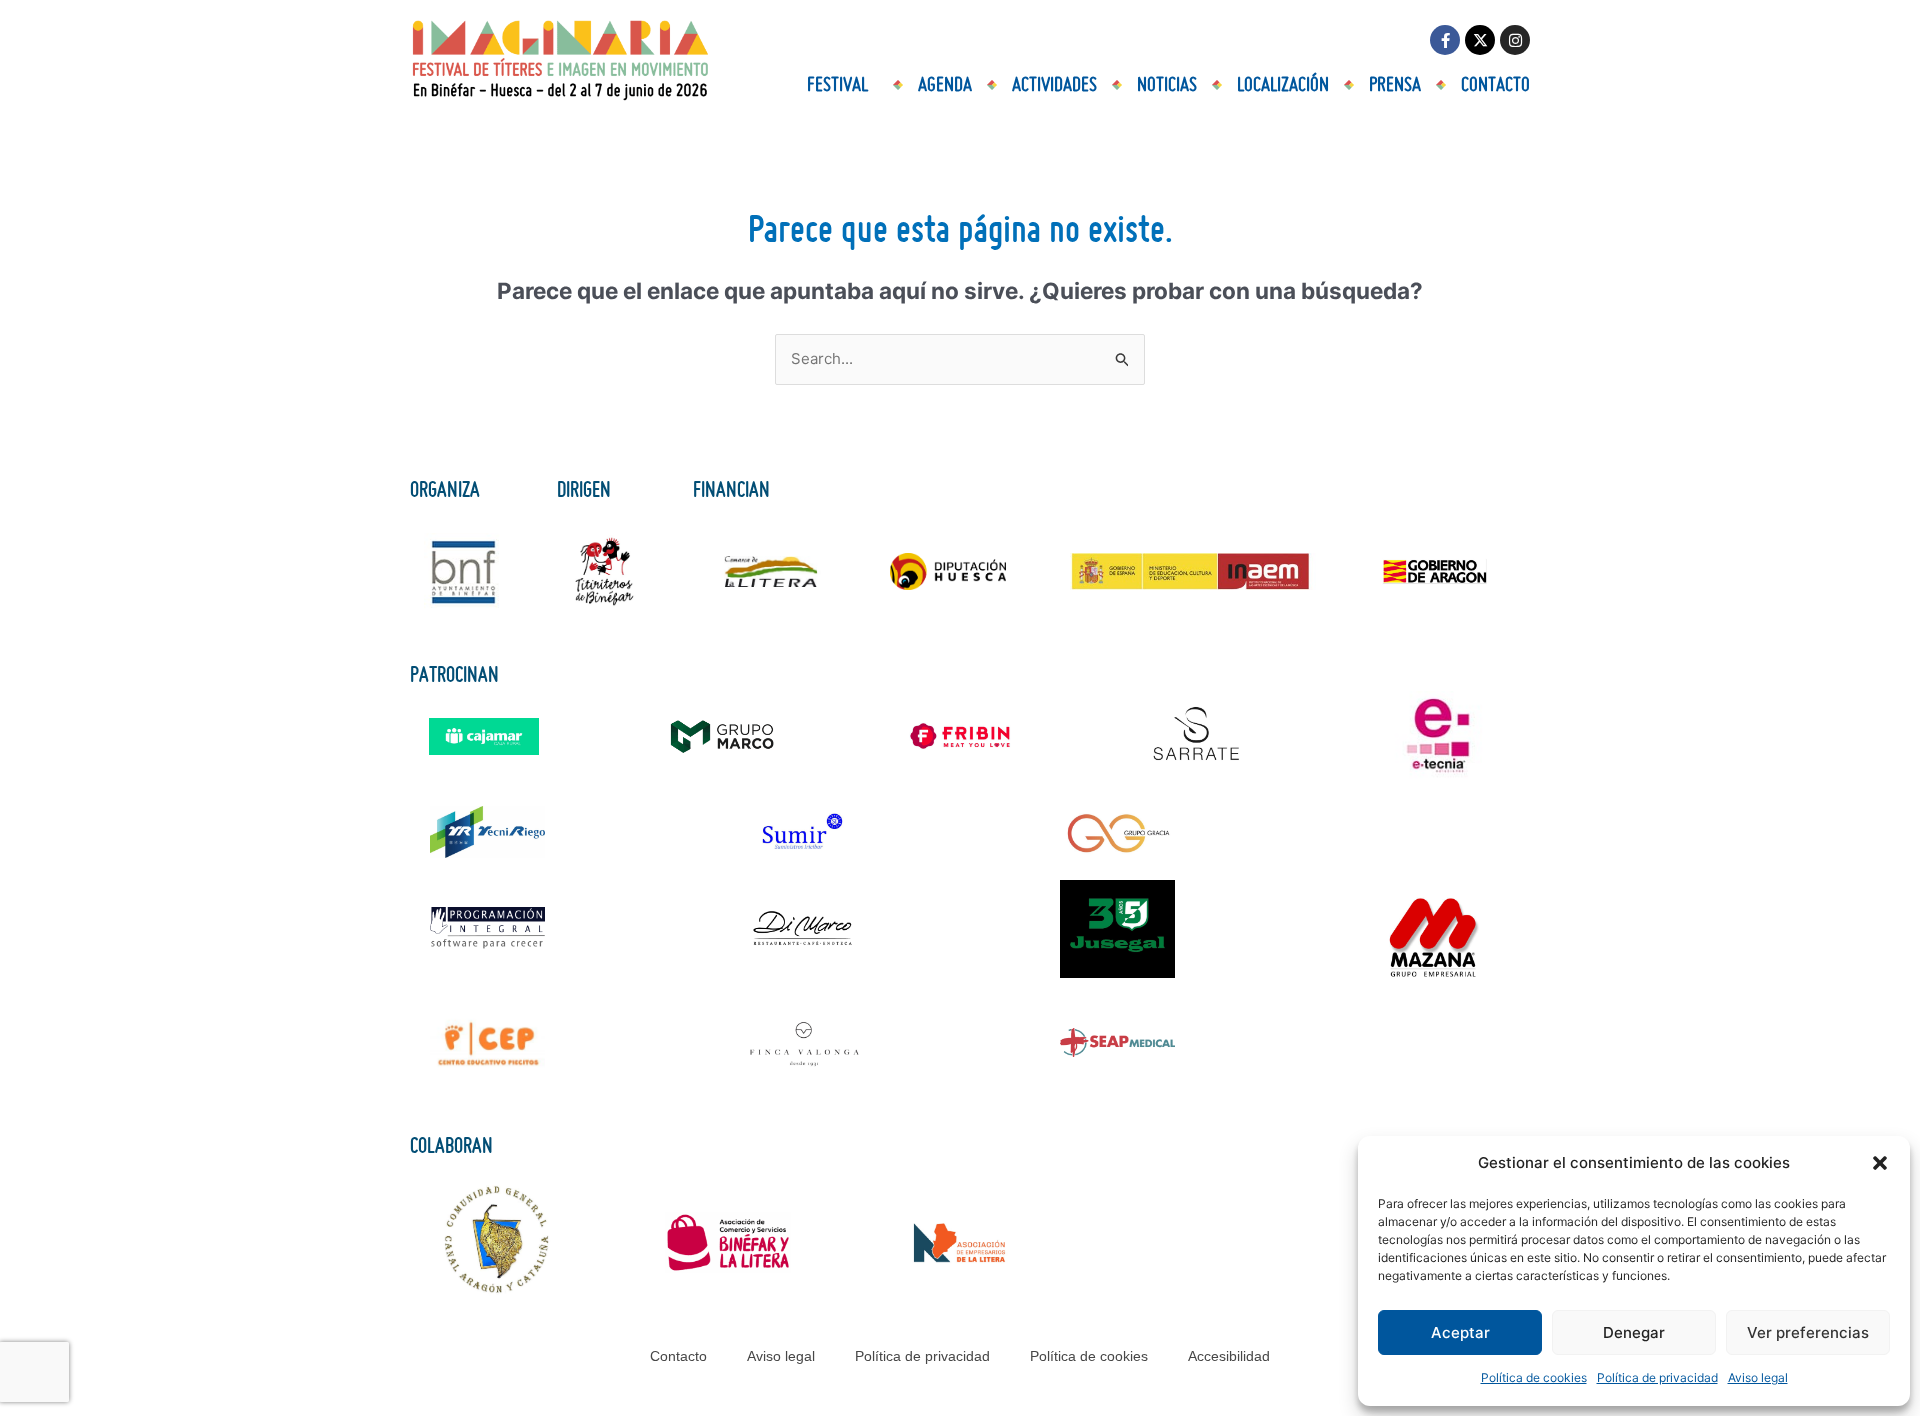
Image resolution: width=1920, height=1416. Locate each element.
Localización (1283, 85)
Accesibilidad (1229, 1356)
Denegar (1634, 1332)
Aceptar (1460, 1332)
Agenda (945, 85)
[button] (1880, 1163)
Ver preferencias (1808, 1332)
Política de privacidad (1657, 1377)
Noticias (1167, 85)
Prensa (1395, 85)
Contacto (1495, 85)
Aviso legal (1758, 1377)
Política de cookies (1534, 1377)
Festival (837, 85)
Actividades (1054, 85)
